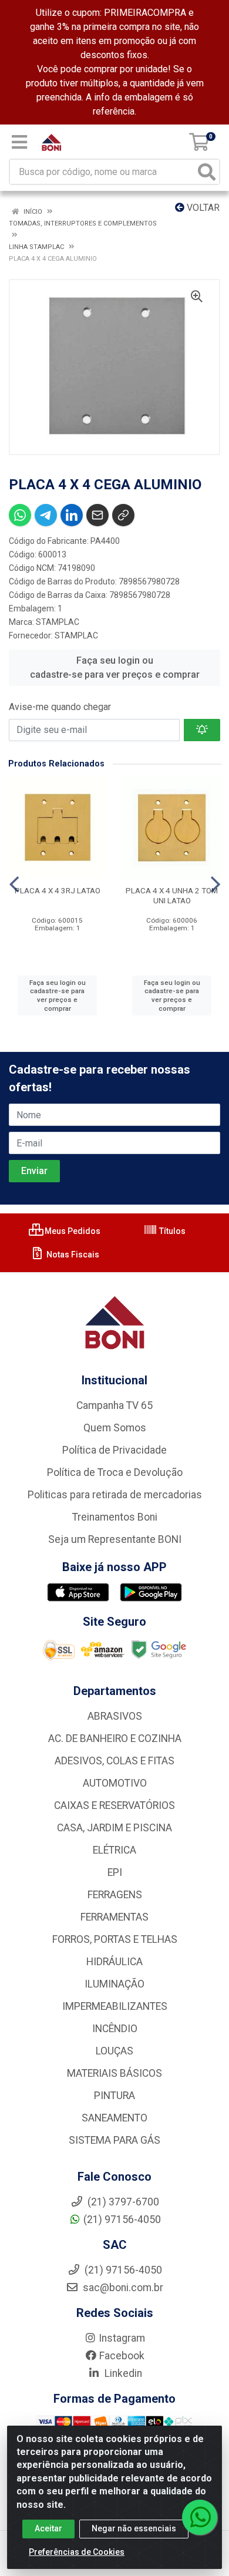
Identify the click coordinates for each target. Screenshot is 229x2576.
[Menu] (19, 142)
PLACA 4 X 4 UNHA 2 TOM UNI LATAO (172, 895)
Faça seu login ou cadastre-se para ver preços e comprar (115, 667)
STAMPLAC (58, 622)
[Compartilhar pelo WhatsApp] (20, 515)
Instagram (122, 2338)
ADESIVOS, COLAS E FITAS (114, 1761)
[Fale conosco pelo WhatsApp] (200, 2517)
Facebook (122, 2356)
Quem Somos (115, 1428)
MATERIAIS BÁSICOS (114, 2073)
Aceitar (48, 2528)
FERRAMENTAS (114, 1917)
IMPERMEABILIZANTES (115, 2006)
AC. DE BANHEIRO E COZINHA (115, 1738)
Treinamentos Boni (115, 1517)
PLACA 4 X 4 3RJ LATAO (58, 890)
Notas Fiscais (72, 1255)
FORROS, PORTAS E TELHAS (115, 1939)
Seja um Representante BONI (115, 1539)
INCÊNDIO (115, 2029)
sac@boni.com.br (122, 2288)
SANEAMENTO (114, 2118)
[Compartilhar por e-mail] (97, 515)
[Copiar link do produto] (123, 515)
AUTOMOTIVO (115, 1783)
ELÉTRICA (114, 1850)
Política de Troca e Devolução (115, 1472)
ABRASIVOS (115, 1716)
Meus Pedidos (72, 1231)
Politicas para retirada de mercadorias (115, 1495)
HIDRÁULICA (114, 1962)
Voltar (202, 208)
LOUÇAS (114, 2051)
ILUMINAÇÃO (114, 1984)
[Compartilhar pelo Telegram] (46, 515)
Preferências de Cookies (77, 2552)
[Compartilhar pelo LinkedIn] (72, 515)
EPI (115, 1872)
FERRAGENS (115, 1895)
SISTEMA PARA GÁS (114, 2140)
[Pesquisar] (207, 172)
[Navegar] (14, 885)
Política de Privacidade (114, 1450)
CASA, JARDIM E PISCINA (114, 1828)
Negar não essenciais (134, 2528)
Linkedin (122, 2373)
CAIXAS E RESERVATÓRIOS (114, 1805)
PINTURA (114, 2096)
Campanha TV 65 (114, 1405)
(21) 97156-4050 (122, 2219)
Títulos (171, 1231)
